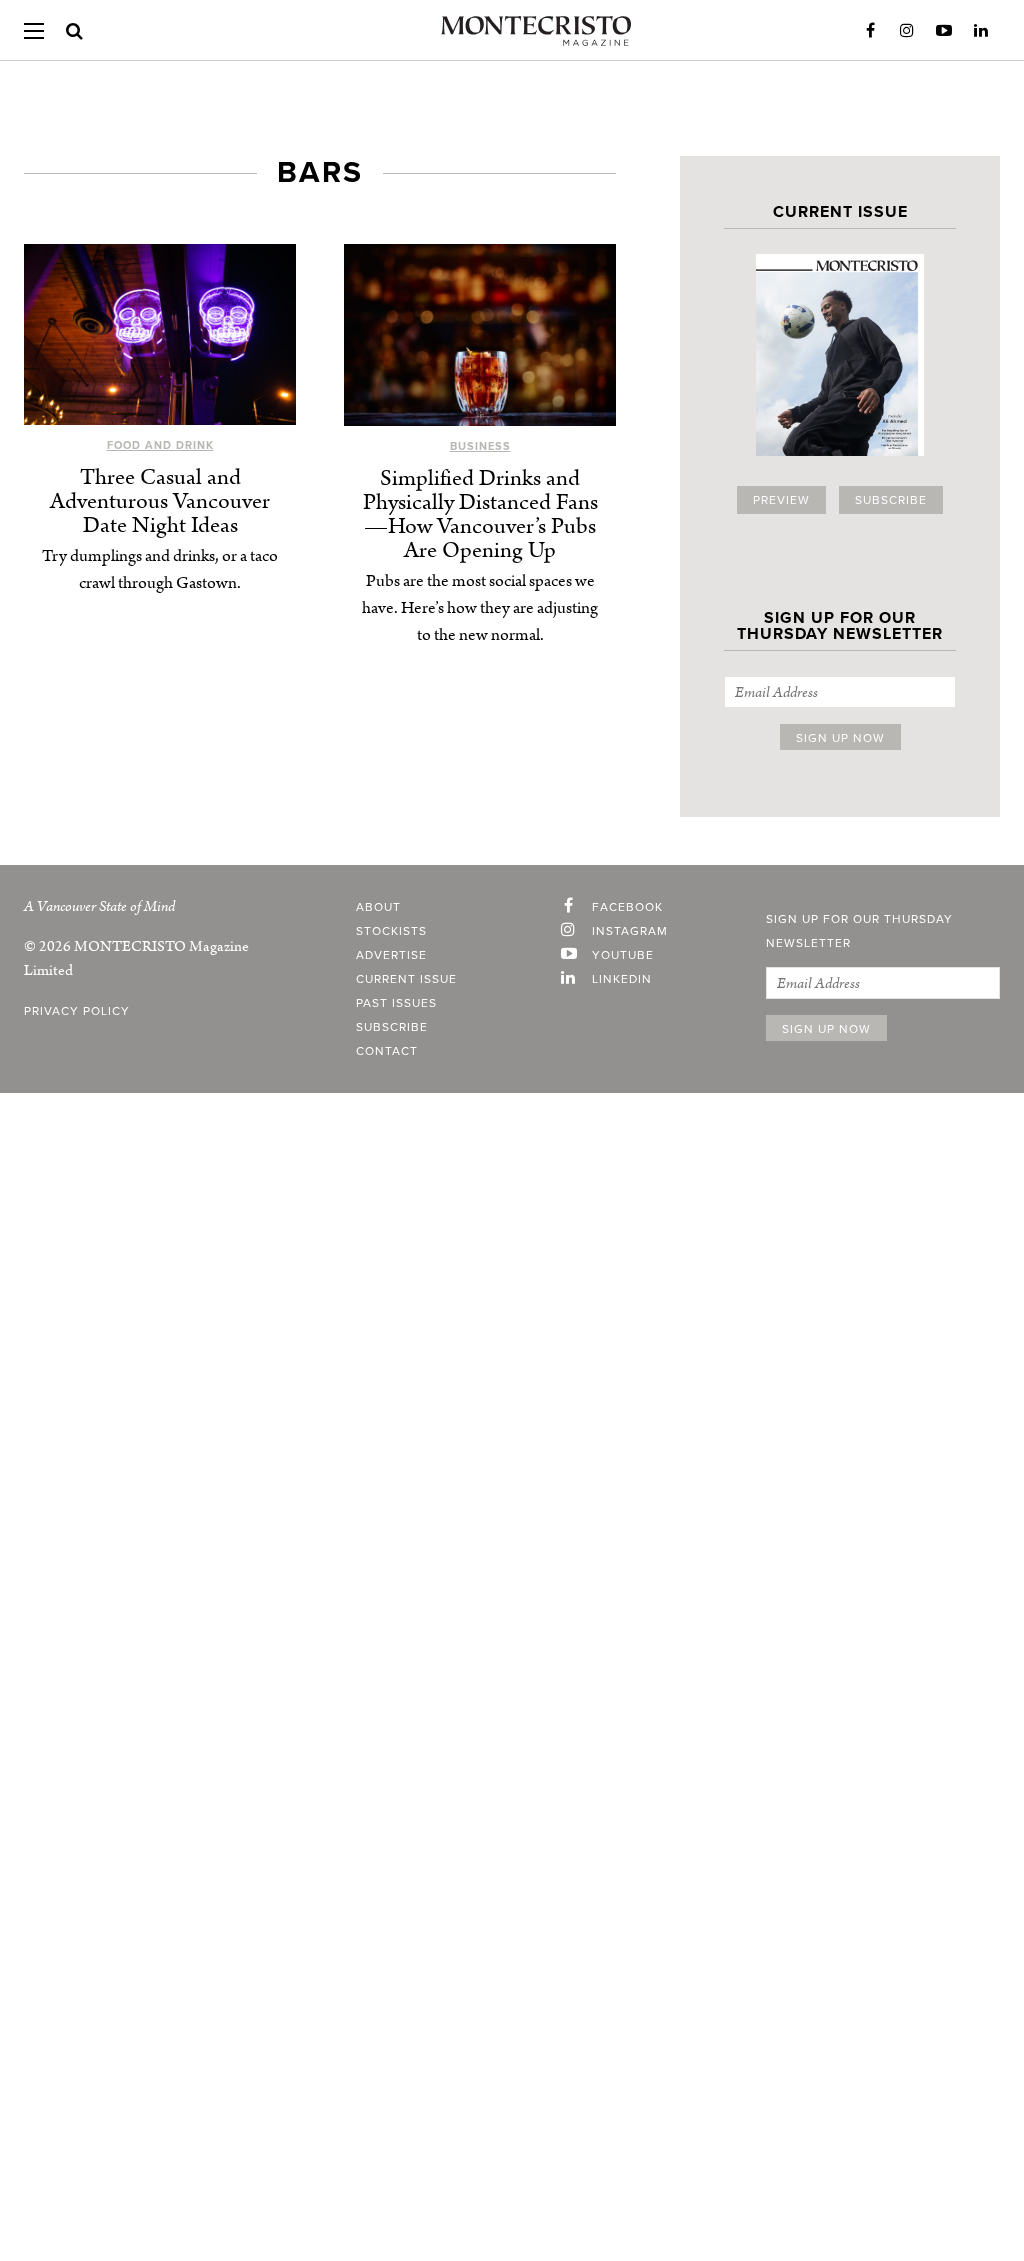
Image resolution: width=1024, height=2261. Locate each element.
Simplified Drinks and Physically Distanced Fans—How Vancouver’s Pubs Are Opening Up (480, 514)
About (378, 907)
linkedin (622, 979)
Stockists (391, 931)
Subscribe (891, 500)
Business (480, 446)
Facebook (870, 31)
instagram (630, 931)
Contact (387, 1051)
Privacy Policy (77, 1011)
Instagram (907, 31)
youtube (623, 955)
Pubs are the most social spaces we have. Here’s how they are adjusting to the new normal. (480, 608)
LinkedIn (981, 31)
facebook (627, 907)
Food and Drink (160, 445)
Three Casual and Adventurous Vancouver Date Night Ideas (160, 501)
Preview (781, 500)
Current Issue (406, 979)
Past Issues (396, 1003)
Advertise (391, 955)
